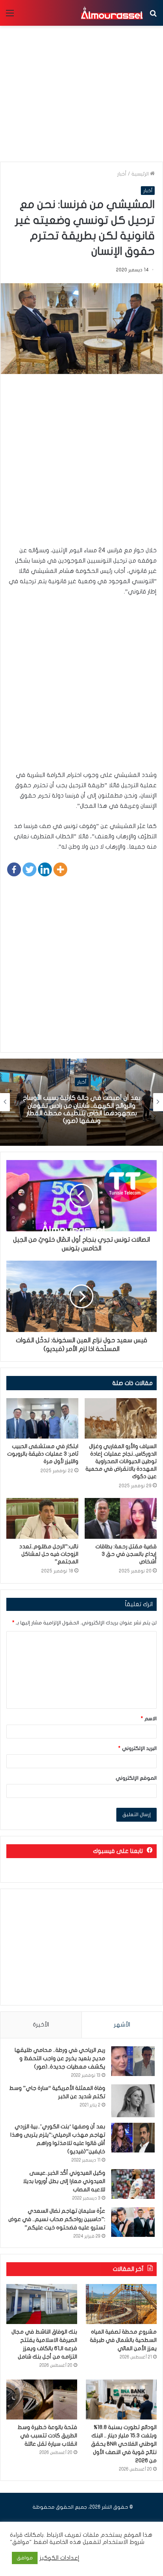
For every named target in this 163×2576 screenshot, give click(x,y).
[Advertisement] (81, 464)
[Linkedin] (45, 869)
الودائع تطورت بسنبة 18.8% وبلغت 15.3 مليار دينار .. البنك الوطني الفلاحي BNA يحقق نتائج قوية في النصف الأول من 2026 (124, 2444)
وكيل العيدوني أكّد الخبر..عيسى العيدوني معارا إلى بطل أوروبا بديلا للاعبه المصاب (64, 2181)
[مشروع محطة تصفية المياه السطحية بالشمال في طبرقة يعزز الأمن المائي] (121, 2304)
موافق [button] (25, 2558)
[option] (81, 1102)
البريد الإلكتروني (137, 1748)
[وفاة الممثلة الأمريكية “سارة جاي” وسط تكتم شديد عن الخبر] (133, 2101)
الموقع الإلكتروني (136, 1778)
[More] (60, 869)
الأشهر (122, 2025)
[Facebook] (14, 869)
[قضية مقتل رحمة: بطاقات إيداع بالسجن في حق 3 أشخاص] (121, 1518)
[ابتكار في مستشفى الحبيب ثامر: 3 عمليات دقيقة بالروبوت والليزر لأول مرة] (42, 1419)
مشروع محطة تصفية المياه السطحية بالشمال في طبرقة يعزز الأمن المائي (123, 2340)
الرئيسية (141, 174)
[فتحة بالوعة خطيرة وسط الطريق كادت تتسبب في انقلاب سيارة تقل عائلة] (42, 2399)
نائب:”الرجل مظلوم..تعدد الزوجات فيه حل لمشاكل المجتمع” (49, 1554)
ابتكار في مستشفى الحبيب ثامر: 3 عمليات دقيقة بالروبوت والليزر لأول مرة (43, 1454)
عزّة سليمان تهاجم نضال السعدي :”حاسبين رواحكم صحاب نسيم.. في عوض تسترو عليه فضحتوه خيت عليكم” (57, 2219)
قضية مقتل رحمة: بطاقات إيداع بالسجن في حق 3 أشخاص (126, 1554)
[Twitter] (29, 869)
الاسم (149, 1719)
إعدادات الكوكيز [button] (60, 2558)
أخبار (122, 174)
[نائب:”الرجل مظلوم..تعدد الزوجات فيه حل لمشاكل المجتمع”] (42, 1518)
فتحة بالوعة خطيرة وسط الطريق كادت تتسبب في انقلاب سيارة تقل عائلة (47, 2436)
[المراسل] (112, 13)
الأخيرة (41, 2025)
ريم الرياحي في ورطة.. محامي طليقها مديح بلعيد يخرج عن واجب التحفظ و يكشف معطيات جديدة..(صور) (60, 2058)
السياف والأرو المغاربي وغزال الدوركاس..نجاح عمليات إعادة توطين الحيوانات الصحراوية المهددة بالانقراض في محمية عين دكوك (121, 1461)
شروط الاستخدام (123, 2542)
